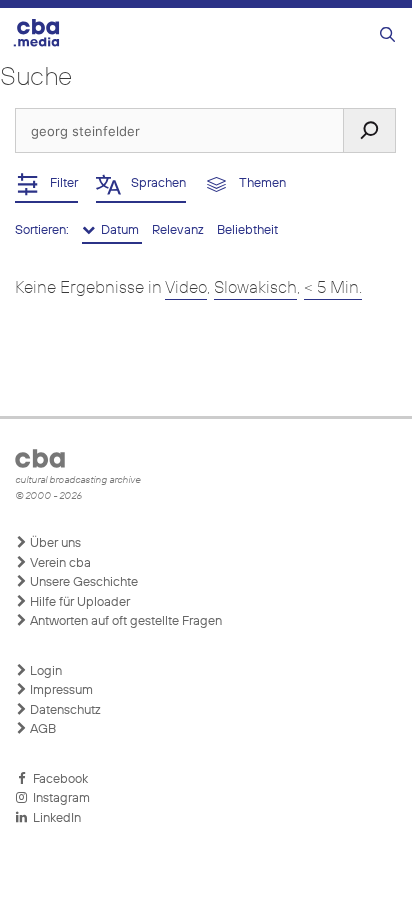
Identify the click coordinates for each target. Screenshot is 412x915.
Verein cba (59, 563)
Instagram (58, 798)
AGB (41, 729)
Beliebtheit (247, 230)
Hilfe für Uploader (78, 602)
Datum (118, 230)
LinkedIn (54, 818)
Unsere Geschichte (82, 582)
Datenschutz (64, 710)
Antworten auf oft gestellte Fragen (124, 621)
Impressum (60, 690)
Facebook (57, 779)
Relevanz (179, 230)
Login (44, 671)
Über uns (54, 543)
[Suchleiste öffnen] (387, 35)
